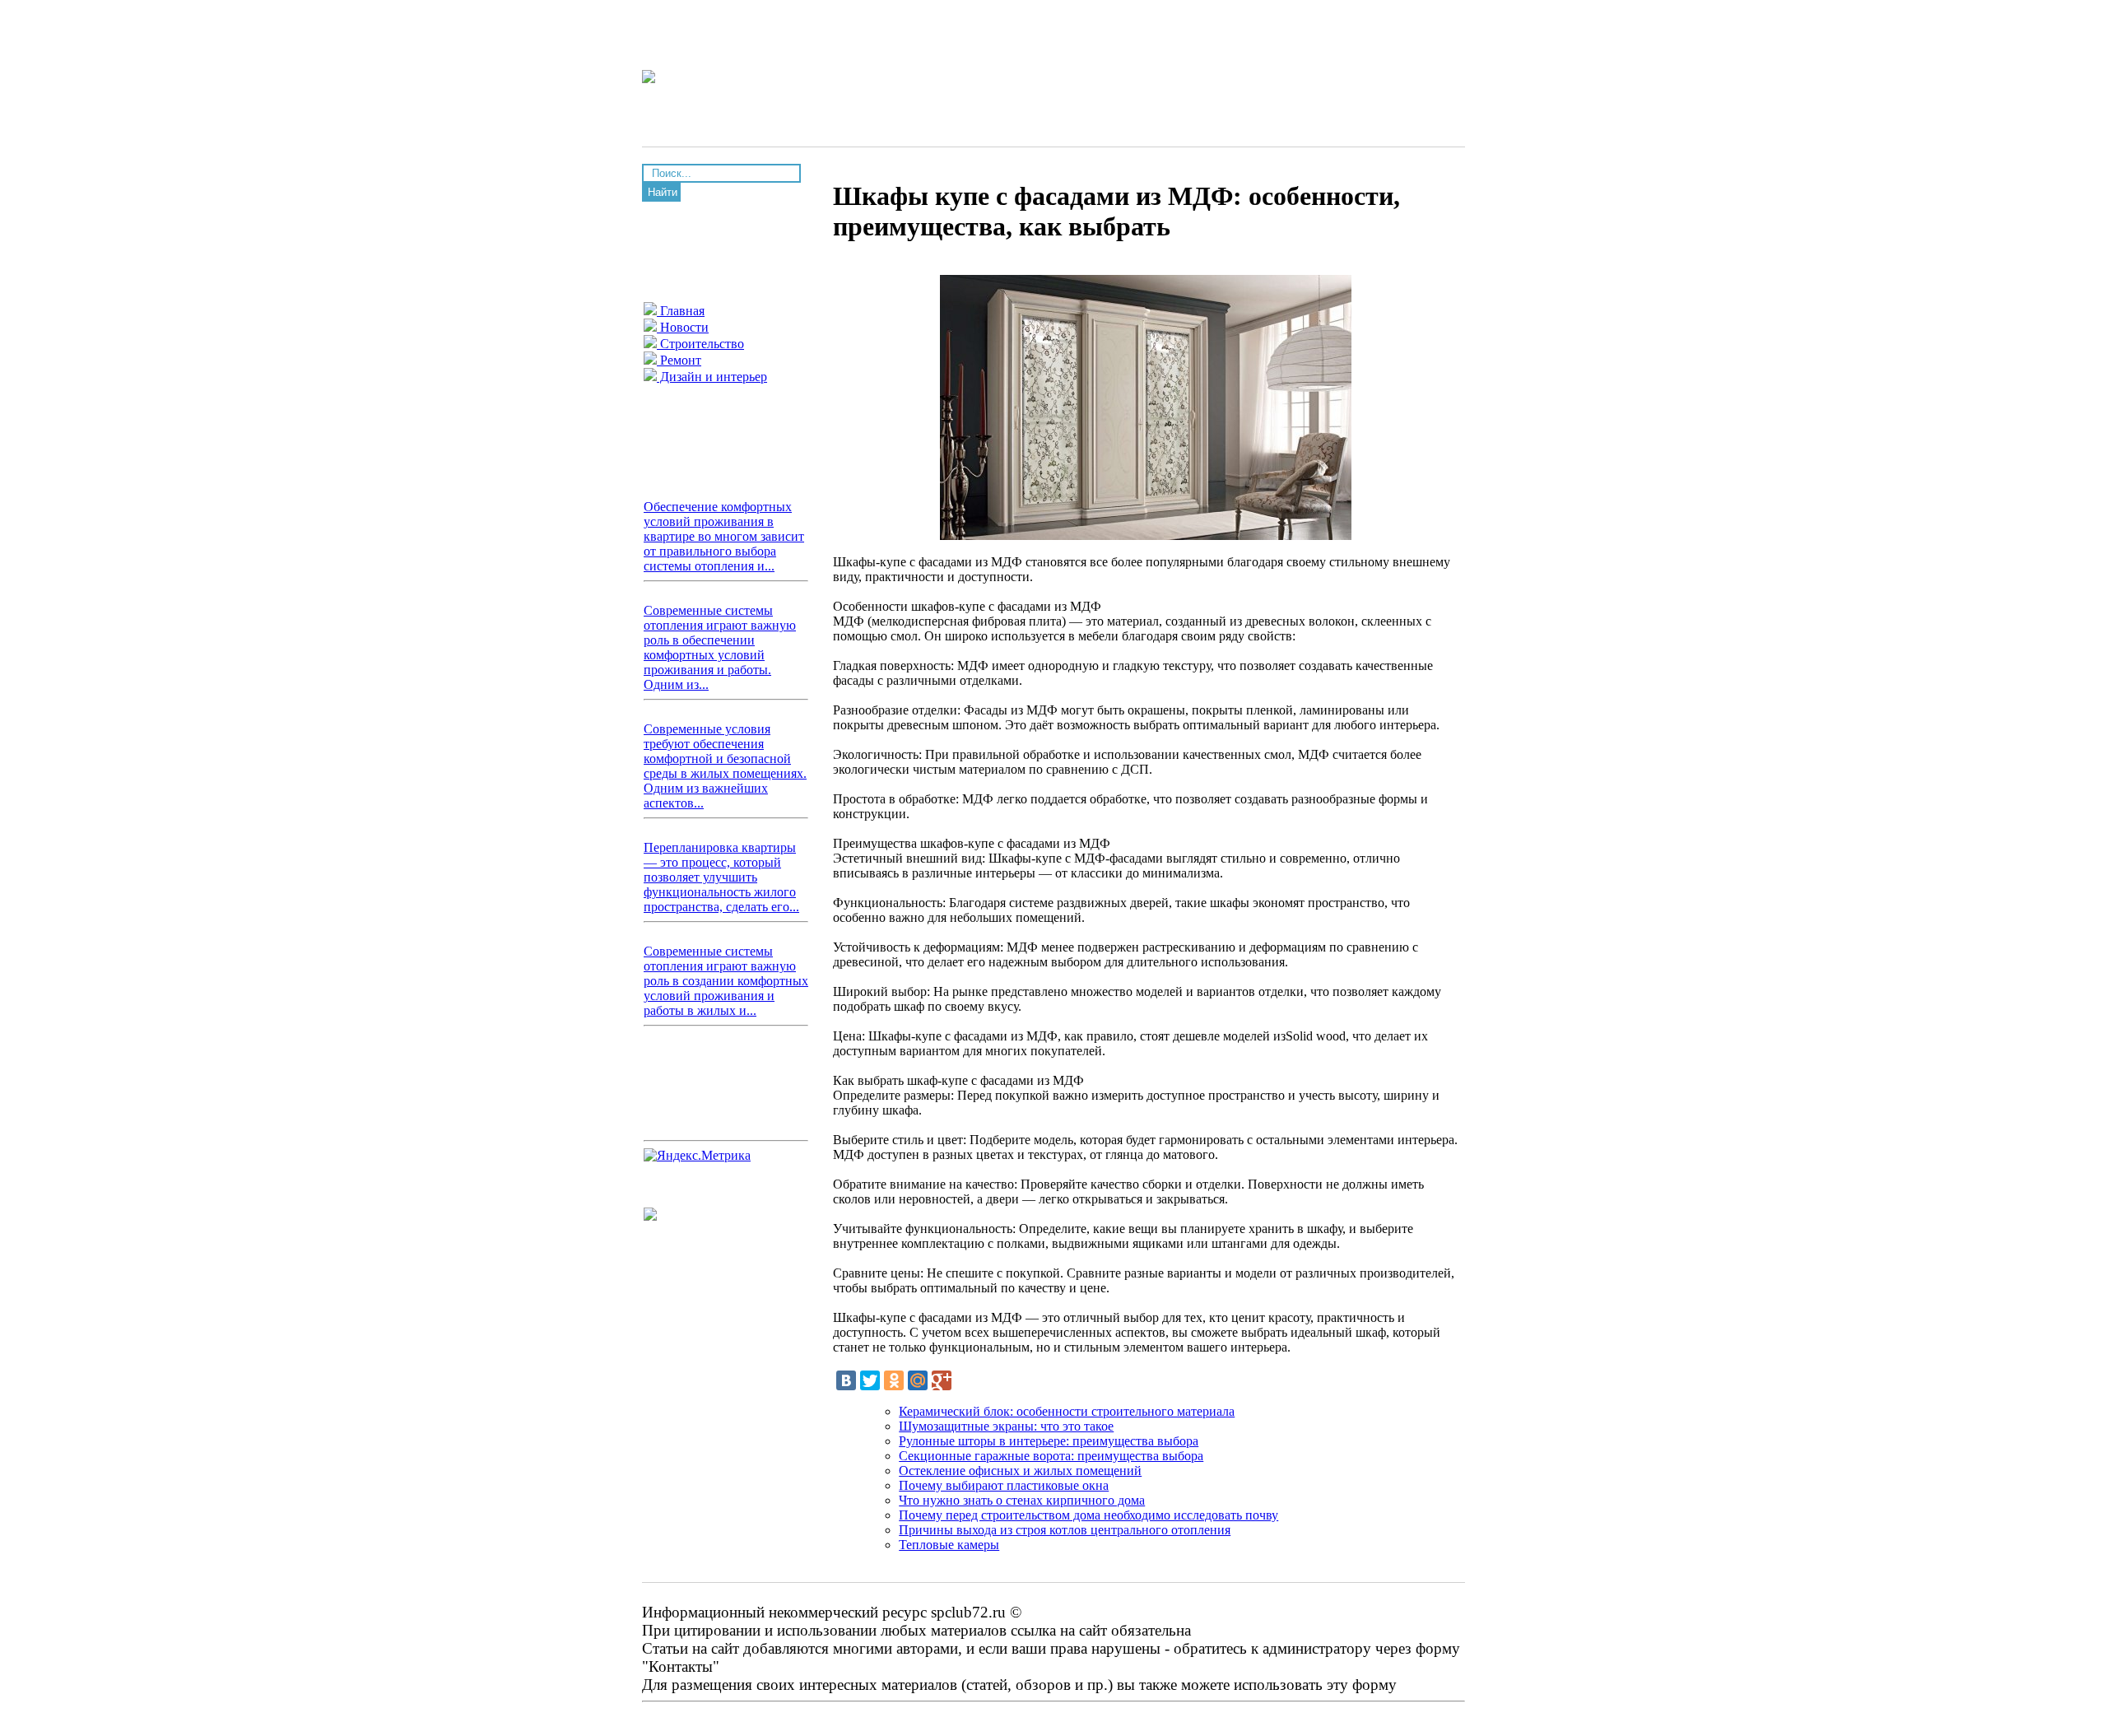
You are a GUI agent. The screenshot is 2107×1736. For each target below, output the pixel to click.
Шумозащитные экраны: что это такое (1006, 1426)
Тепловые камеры (949, 1545)
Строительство (700, 344)
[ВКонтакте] (846, 1380)
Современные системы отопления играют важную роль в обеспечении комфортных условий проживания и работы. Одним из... (720, 647)
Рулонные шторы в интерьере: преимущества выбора (1049, 1441)
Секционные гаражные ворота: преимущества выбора (1051, 1456)
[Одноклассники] (894, 1380)
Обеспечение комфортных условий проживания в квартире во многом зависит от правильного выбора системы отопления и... (724, 536)
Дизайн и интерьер (712, 377)
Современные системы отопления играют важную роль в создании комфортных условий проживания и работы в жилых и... (726, 981)
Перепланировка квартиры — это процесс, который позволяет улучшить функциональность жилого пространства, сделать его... (721, 877)
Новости (683, 327)
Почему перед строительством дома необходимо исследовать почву (1088, 1515)
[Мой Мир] (918, 1380)
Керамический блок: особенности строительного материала (1067, 1411)
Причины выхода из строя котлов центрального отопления (1065, 1530)
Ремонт (679, 360)
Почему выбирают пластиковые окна (1004, 1485)
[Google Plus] (942, 1380)
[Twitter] (870, 1380)
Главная (681, 311)
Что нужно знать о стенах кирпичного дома (1022, 1500)
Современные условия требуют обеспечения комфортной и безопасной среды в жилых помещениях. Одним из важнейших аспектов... (725, 766)
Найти (663, 192)
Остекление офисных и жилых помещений (1020, 1471)
